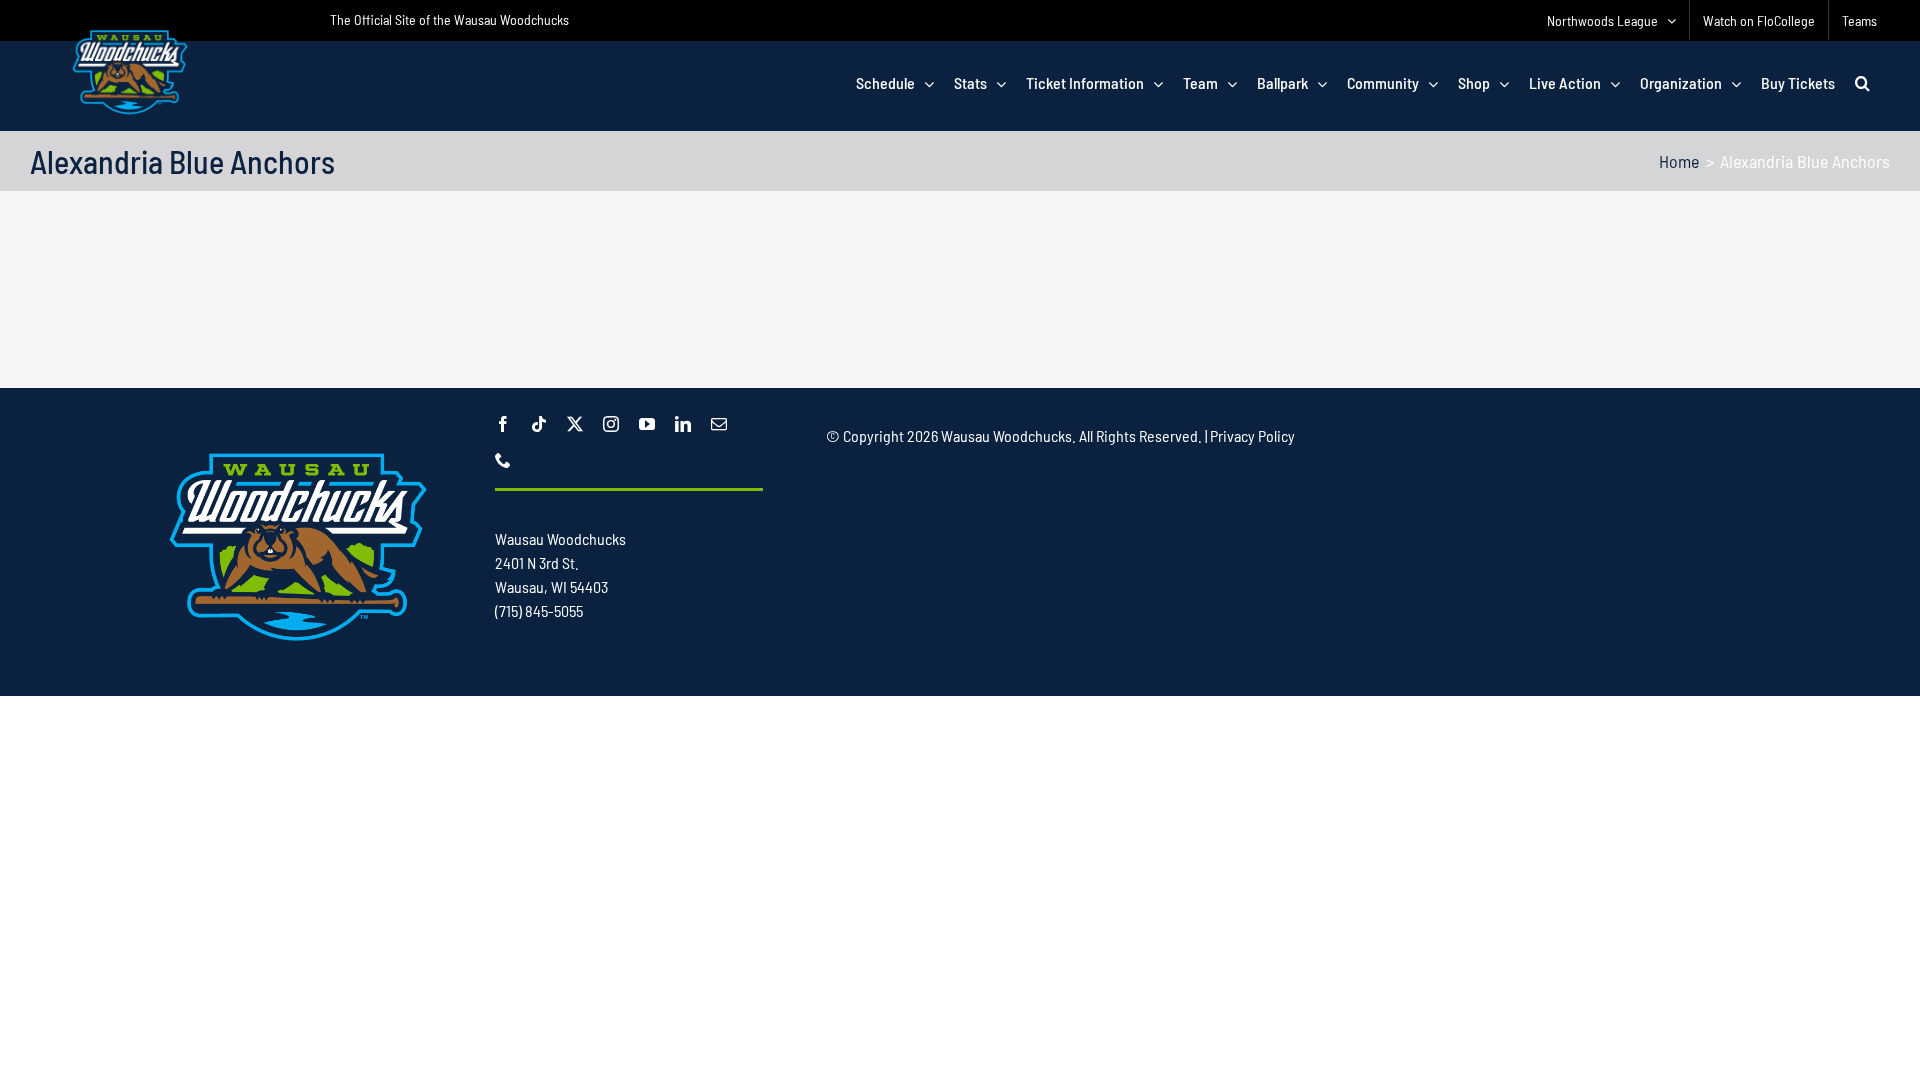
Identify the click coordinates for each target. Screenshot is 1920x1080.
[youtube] (647, 424)
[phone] (503, 460)
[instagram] (611, 424)
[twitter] (575, 424)
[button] (1862, 83)
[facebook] (503, 424)
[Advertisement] (960, 317)
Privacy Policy (1252, 435)
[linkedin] (683, 424)
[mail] (719, 424)
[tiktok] (539, 424)
